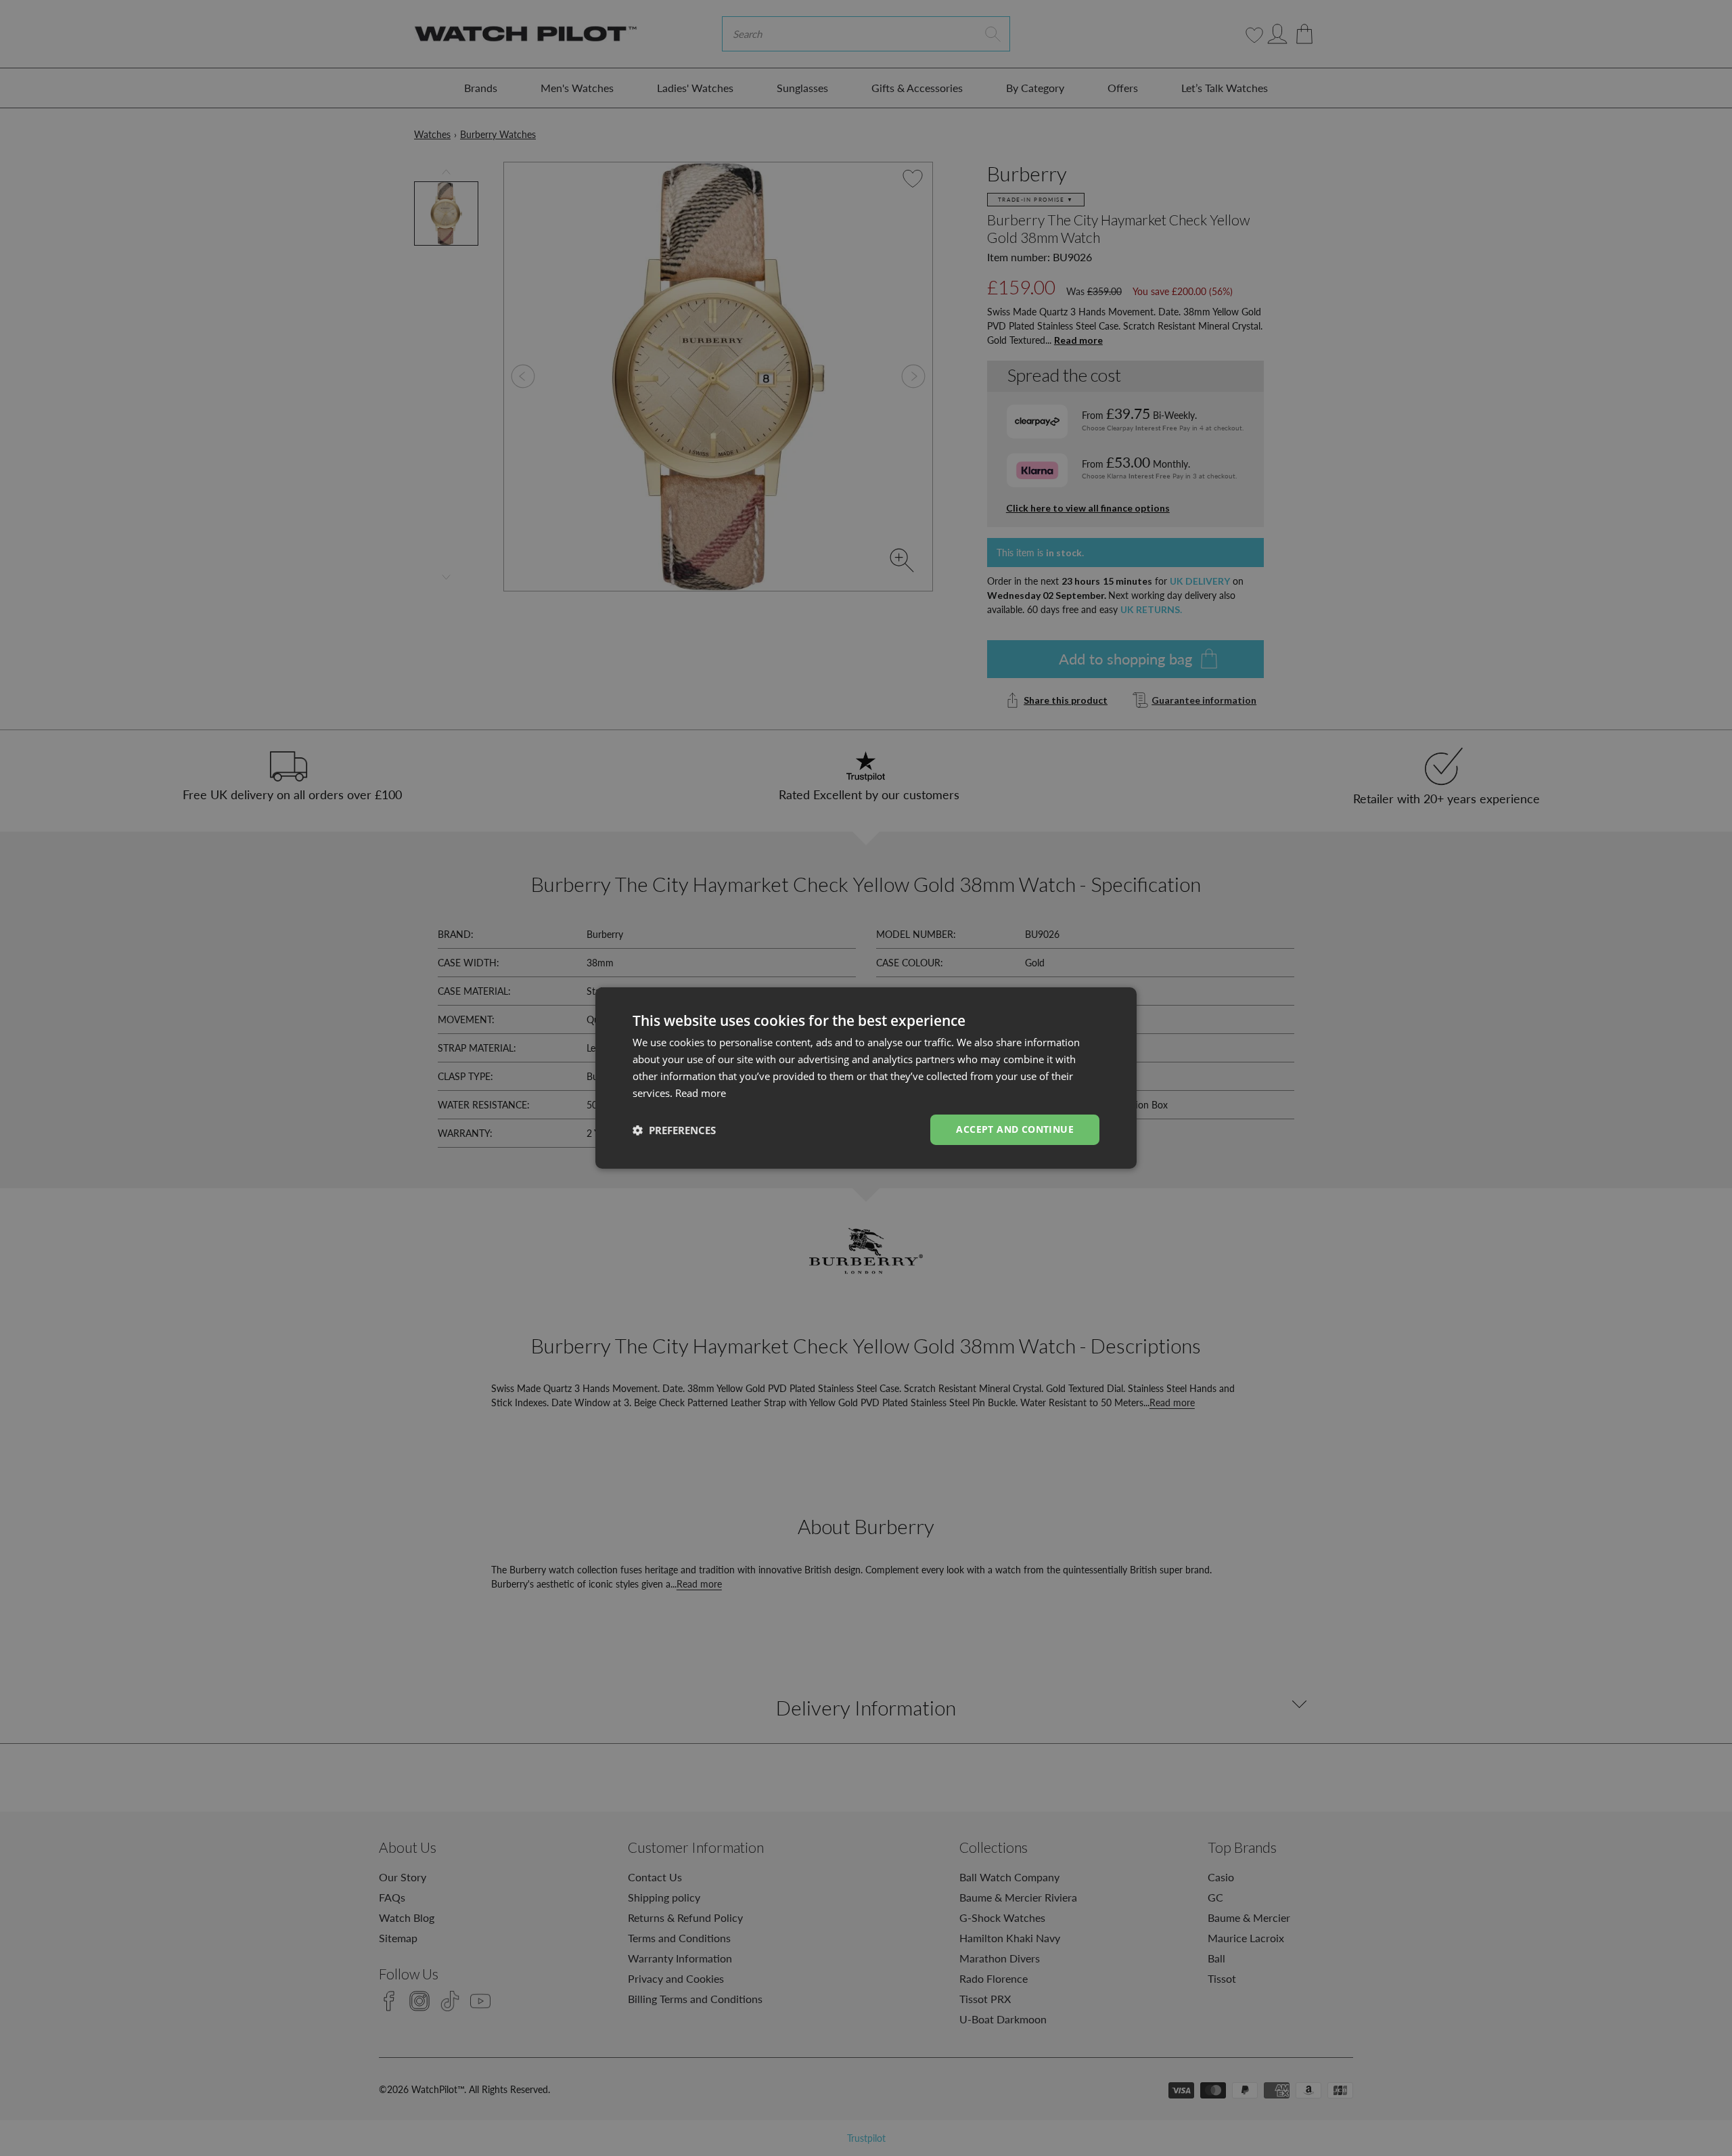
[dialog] (866, 1078)
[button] (674, 1130)
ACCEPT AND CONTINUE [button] (1015, 1129)
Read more (701, 1093)
